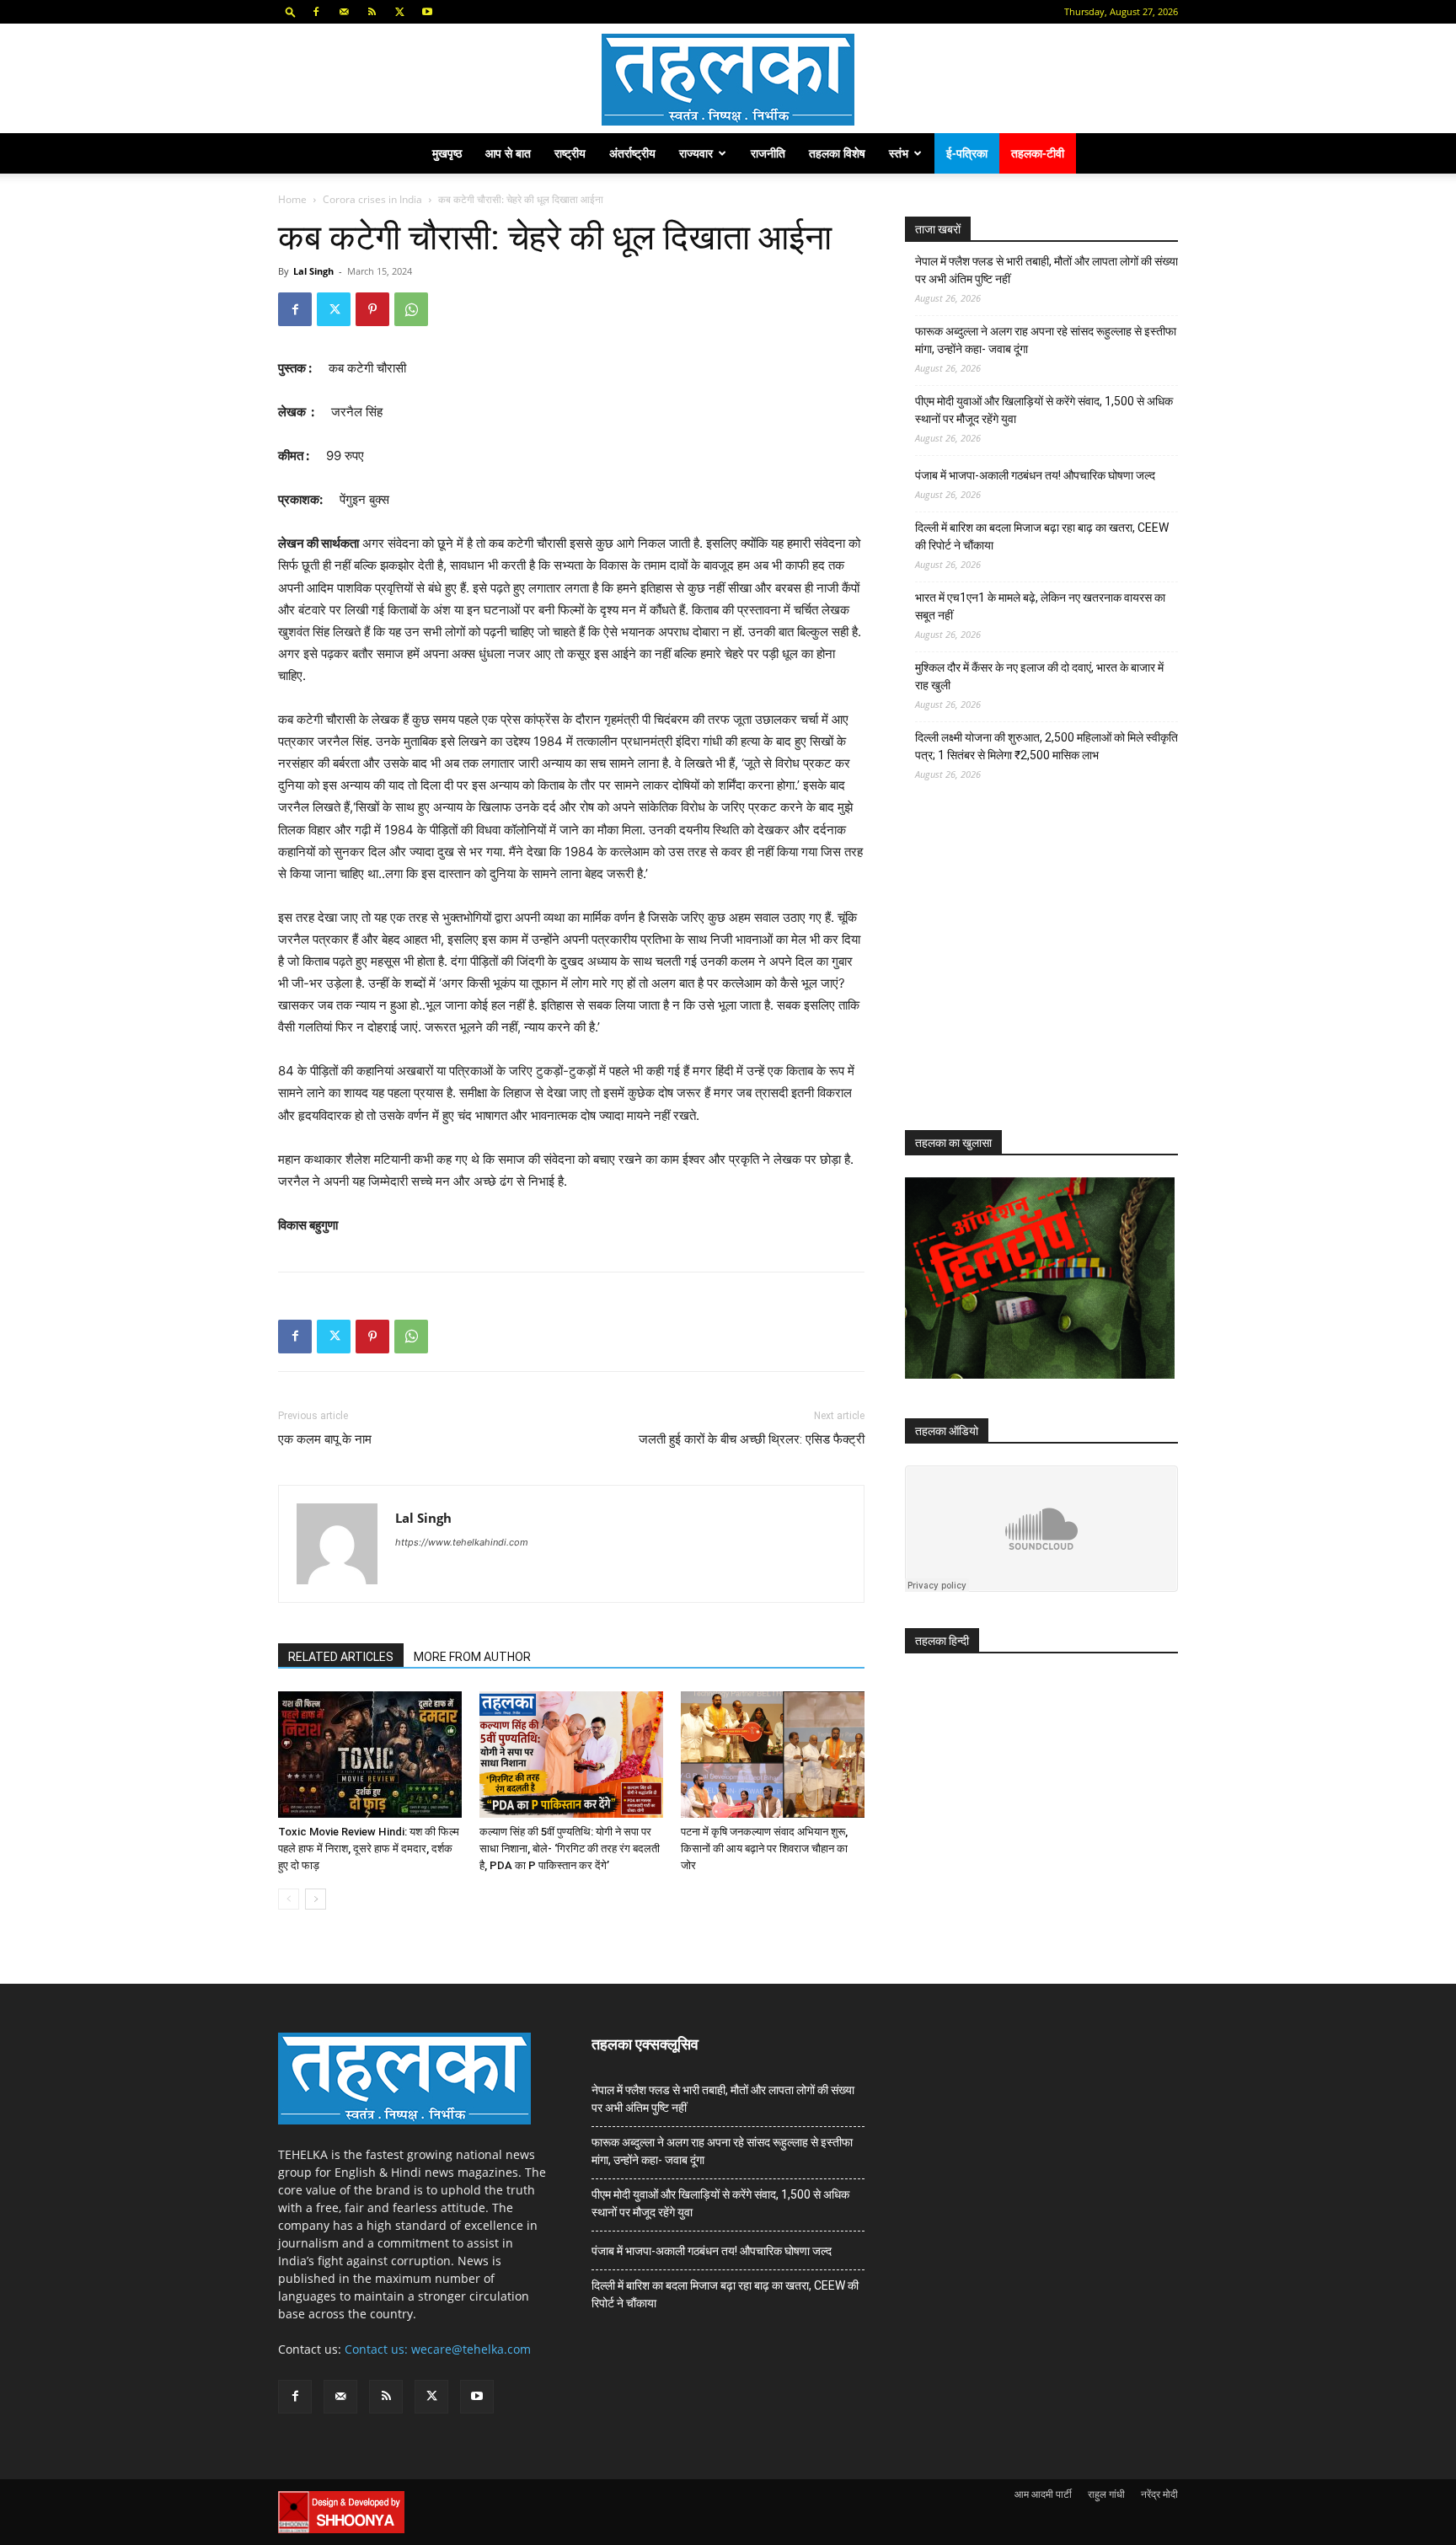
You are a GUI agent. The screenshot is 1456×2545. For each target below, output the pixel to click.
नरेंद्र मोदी (1159, 2494)
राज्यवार (696, 153)
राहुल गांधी (1106, 2494)
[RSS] (372, 12)
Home (292, 199)
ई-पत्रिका (967, 153)
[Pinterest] (372, 309)
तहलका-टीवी (1038, 153)
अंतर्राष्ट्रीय (632, 153)
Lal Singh (313, 271)
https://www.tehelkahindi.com (462, 1542)
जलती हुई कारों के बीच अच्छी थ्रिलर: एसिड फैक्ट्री (752, 1439)
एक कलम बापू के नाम (325, 1439)
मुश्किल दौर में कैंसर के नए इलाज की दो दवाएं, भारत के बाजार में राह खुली (1039, 676)
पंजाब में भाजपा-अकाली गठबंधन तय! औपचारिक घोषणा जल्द (1035, 475)
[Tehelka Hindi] (728, 80)
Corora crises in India (372, 199)
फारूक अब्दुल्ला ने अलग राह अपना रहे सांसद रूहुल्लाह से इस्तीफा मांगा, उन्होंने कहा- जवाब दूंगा (1046, 340)
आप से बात (508, 153)
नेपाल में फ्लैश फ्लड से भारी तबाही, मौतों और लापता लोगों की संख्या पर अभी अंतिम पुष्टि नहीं (1046, 270)
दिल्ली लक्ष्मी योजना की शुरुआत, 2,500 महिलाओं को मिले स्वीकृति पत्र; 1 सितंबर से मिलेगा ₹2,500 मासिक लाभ (1046, 746)
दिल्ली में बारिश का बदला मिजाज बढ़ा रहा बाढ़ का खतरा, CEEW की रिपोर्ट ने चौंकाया (1042, 536)
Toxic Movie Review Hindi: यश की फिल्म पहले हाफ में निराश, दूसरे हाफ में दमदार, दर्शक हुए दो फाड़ (369, 1848)
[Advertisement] (1031, 971)
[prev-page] (289, 1899)
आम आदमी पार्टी (1043, 2494)
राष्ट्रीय (570, 153)
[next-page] (316, 1899)
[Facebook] (316, 12)
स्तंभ (899, 153)
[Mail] (344, 12)
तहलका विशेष (837, 153)
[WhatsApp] (411, 309)
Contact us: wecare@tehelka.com (438, 2349)
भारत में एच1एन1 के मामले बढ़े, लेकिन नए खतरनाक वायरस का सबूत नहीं (1040, 606)
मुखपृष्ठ (447, 153)
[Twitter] (399, 12)
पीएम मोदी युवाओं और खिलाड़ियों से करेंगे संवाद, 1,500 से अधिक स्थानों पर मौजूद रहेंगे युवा (1044, 410)
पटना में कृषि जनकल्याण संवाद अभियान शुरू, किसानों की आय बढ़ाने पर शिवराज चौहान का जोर (764, 1848)
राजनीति (768, 153)
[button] (291, 11)
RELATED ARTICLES (341, 1657)
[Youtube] (427, 12)
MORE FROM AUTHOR (472, 1657)
